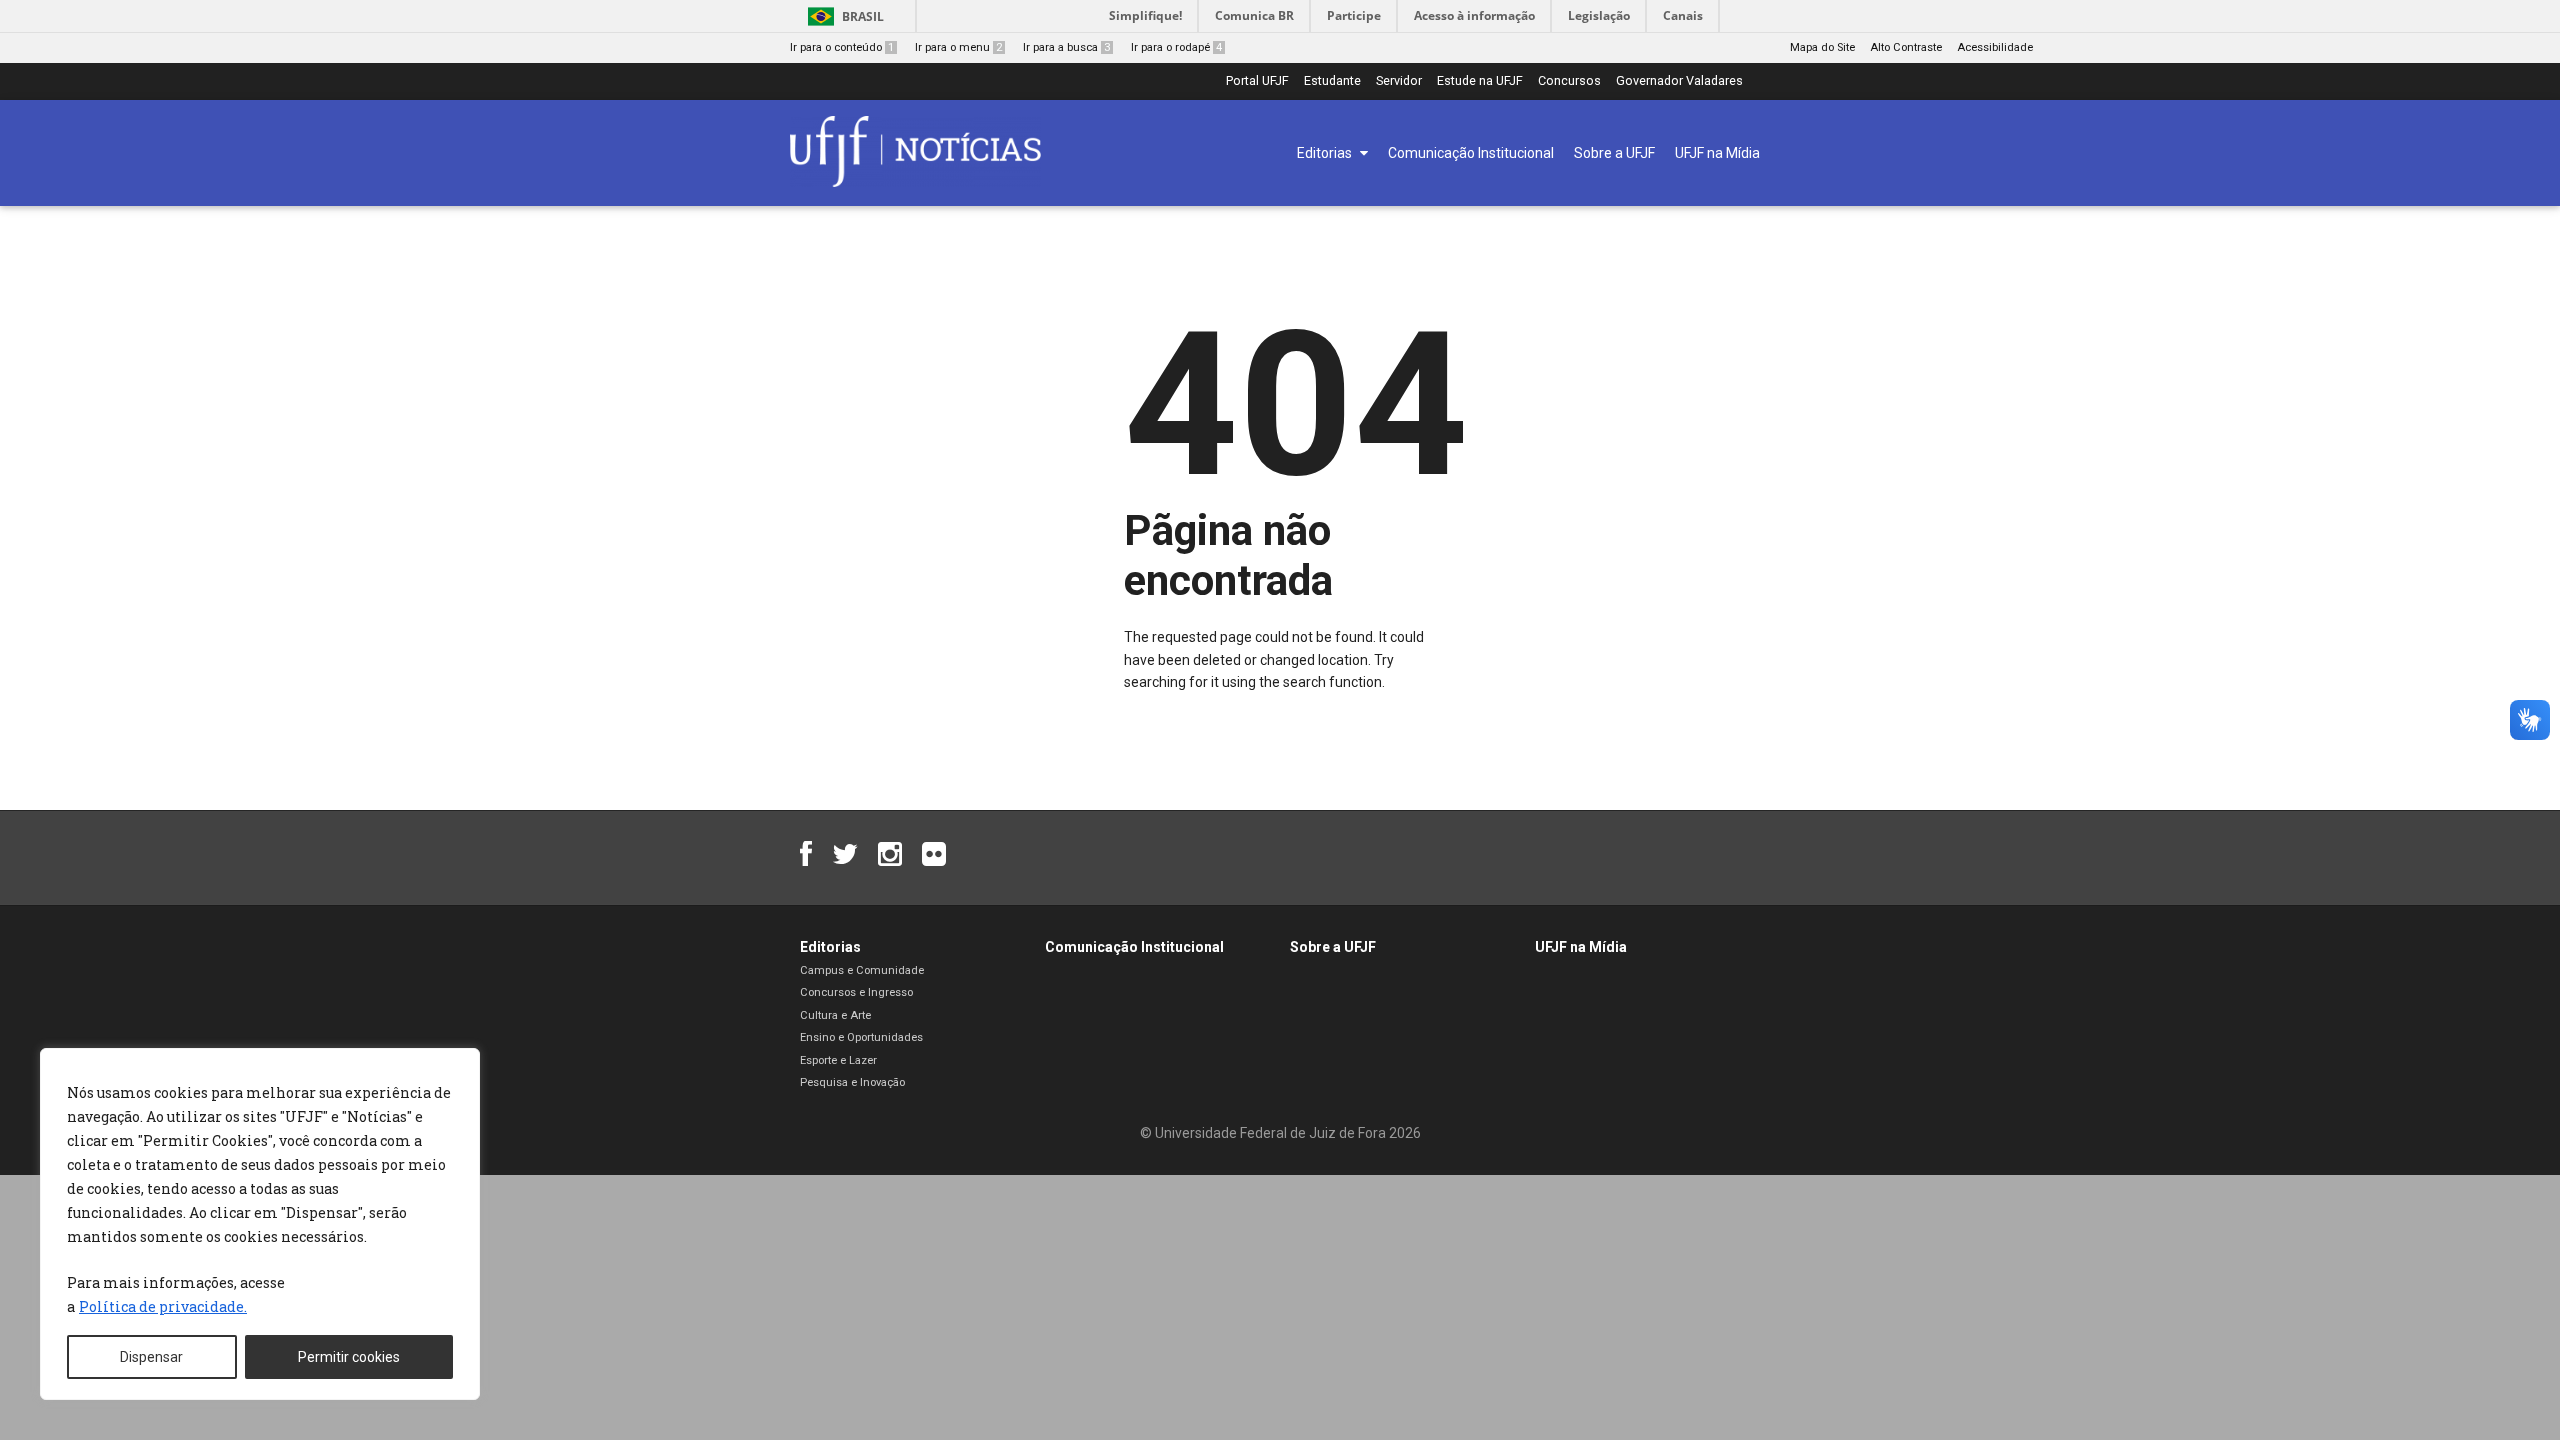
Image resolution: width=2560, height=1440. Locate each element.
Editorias (830, 947)
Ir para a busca (1066, 47)
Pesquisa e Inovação (852, 1082)
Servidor (1399, 81)
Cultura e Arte (835, 1015)
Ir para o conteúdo (842, 47)
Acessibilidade (1995, 47)
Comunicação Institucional (1134, 947)
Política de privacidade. (163, 1306)
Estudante (1332, 81)
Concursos (1569, 81)
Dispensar (151, 1357)
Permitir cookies (349, 1357)
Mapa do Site (1822, 47)
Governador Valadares (1679, 81)
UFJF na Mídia (1581, 947)
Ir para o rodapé (1176, 47)
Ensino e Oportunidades (861, 1037)
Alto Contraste (1906, 47)
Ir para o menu (958, 47)
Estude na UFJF (1480, 81)
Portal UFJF (1257, 81)
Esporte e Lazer (838, 1060)
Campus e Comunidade (862, 970)
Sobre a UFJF (1333, 947)
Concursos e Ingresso (856, 992)
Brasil (863, 16)
